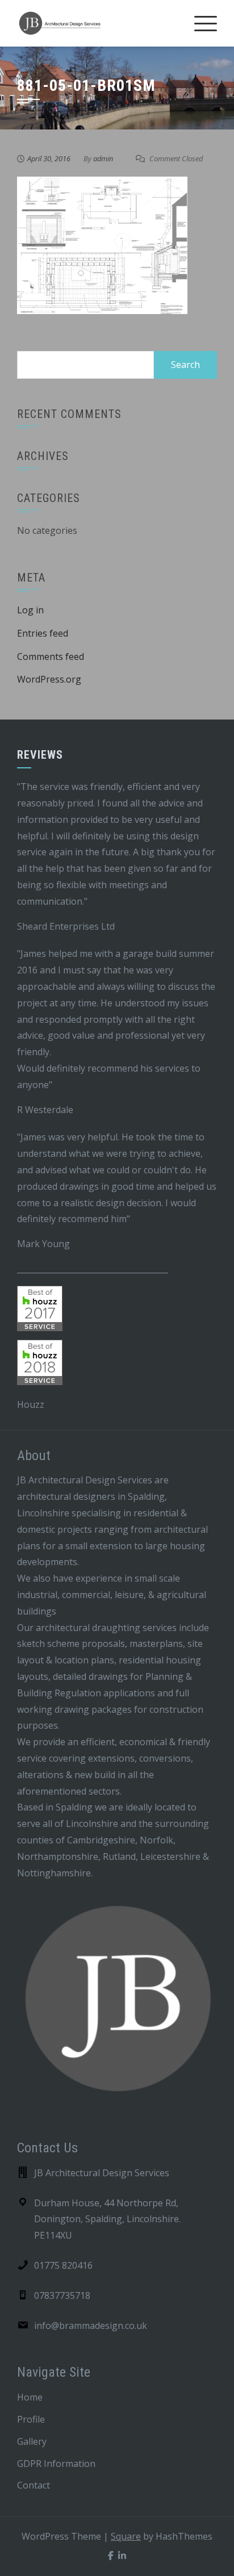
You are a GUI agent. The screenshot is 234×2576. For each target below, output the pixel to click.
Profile (31, 2419)
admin (103, 158)
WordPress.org (49, 679)
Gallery (32, 2441)
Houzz (31, 1404)
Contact (34, 2485)
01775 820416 (63, 2265)
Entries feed (43, 633)
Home (30, 2397)
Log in (30, 610)
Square (126, 2536)
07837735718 (62, 2295)
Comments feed (51, 656)
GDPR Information (56, 2464)
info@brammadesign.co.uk (91, 2326)
